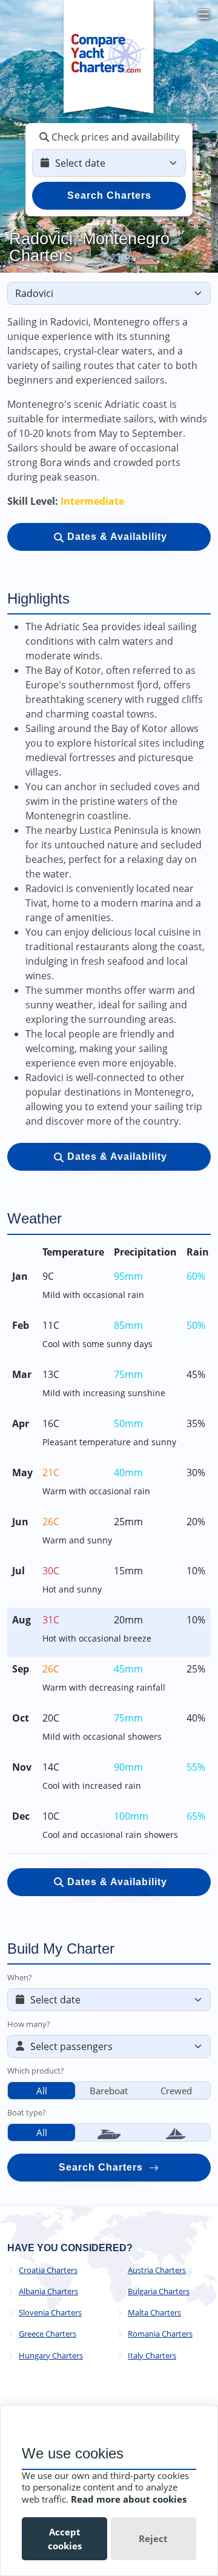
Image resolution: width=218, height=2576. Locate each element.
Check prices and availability (114, 137)
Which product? (36, 2071)
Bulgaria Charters (159, 2291)
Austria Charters (157, 2270)
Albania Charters (48, 2291)
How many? (29, 2024)
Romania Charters (160, 2334)
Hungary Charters (51, 2356)
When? (20, 1977)
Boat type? (27, 2112)
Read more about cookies (129, 2499)
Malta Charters (154, 2313)
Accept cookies (65, 2539)
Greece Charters (48, 2334)
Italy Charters (152, 2356)
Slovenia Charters (50, 2313)
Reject (153, 2538)
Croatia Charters (48, 2270)
